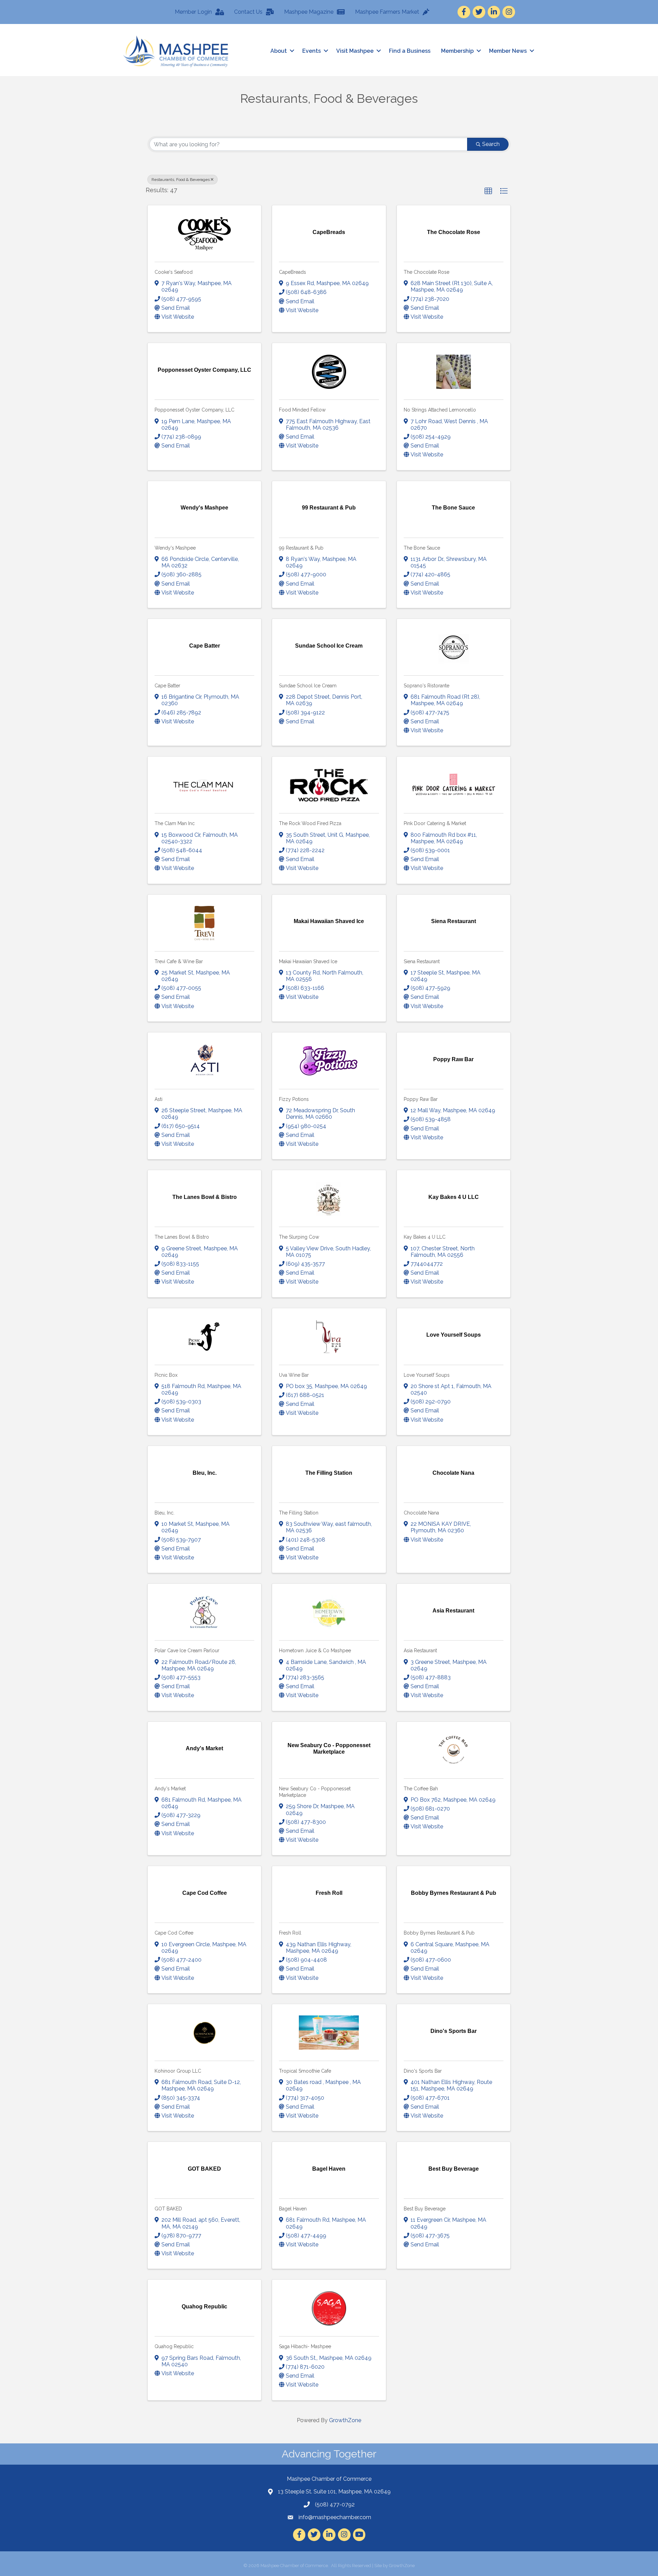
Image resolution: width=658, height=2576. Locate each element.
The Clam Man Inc (175, 823)
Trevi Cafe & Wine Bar (179, 961)
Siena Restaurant (422, 961)
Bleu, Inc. (164, 1513)
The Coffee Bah (421, 1789)
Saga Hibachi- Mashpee (305, 2346)
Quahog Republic (174, 2346)
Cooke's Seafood (174, 272)
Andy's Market (170, 1789)
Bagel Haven (293, 2209)
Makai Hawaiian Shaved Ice (308, 961)
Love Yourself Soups (427, 1375)
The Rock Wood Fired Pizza (310, 823)
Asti (159, 1099)
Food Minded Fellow (302, 410)
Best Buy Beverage (425, 2209)
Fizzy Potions (294, 1099)
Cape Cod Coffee (174, 1933)
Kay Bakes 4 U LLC (425, 1237)
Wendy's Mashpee (175, 548)
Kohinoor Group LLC (178, 2071)
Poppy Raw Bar (421, 1099)
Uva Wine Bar (294, 1375)
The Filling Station (299, 1513)
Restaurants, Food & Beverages (181, 180)
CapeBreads (293, 272)
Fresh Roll (290, 1933)
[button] (488, 191)
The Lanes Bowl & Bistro (182, 1237)
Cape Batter (167, 686)
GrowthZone (345, 2420)
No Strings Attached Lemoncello (440, 410)
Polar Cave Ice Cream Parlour (187, 1651)
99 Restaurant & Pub (301, 548)
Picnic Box (166, 1375)
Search (491, 144)
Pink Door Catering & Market (435, 823)
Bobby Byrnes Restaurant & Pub (439, 1933)
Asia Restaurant (420, 1651)
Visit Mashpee (355, 51)
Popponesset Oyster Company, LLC (194, 410)
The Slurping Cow (299, 1237)
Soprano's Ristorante (427, 686)
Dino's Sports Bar (423, 2071)
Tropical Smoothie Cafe (305, 2071)
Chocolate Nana (421, 1513)
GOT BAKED (168, 2209)
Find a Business (410, 51)
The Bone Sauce (422, 548)
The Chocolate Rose (427, 272)
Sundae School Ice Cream (308, 686)
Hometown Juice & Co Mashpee (315, 1651)
